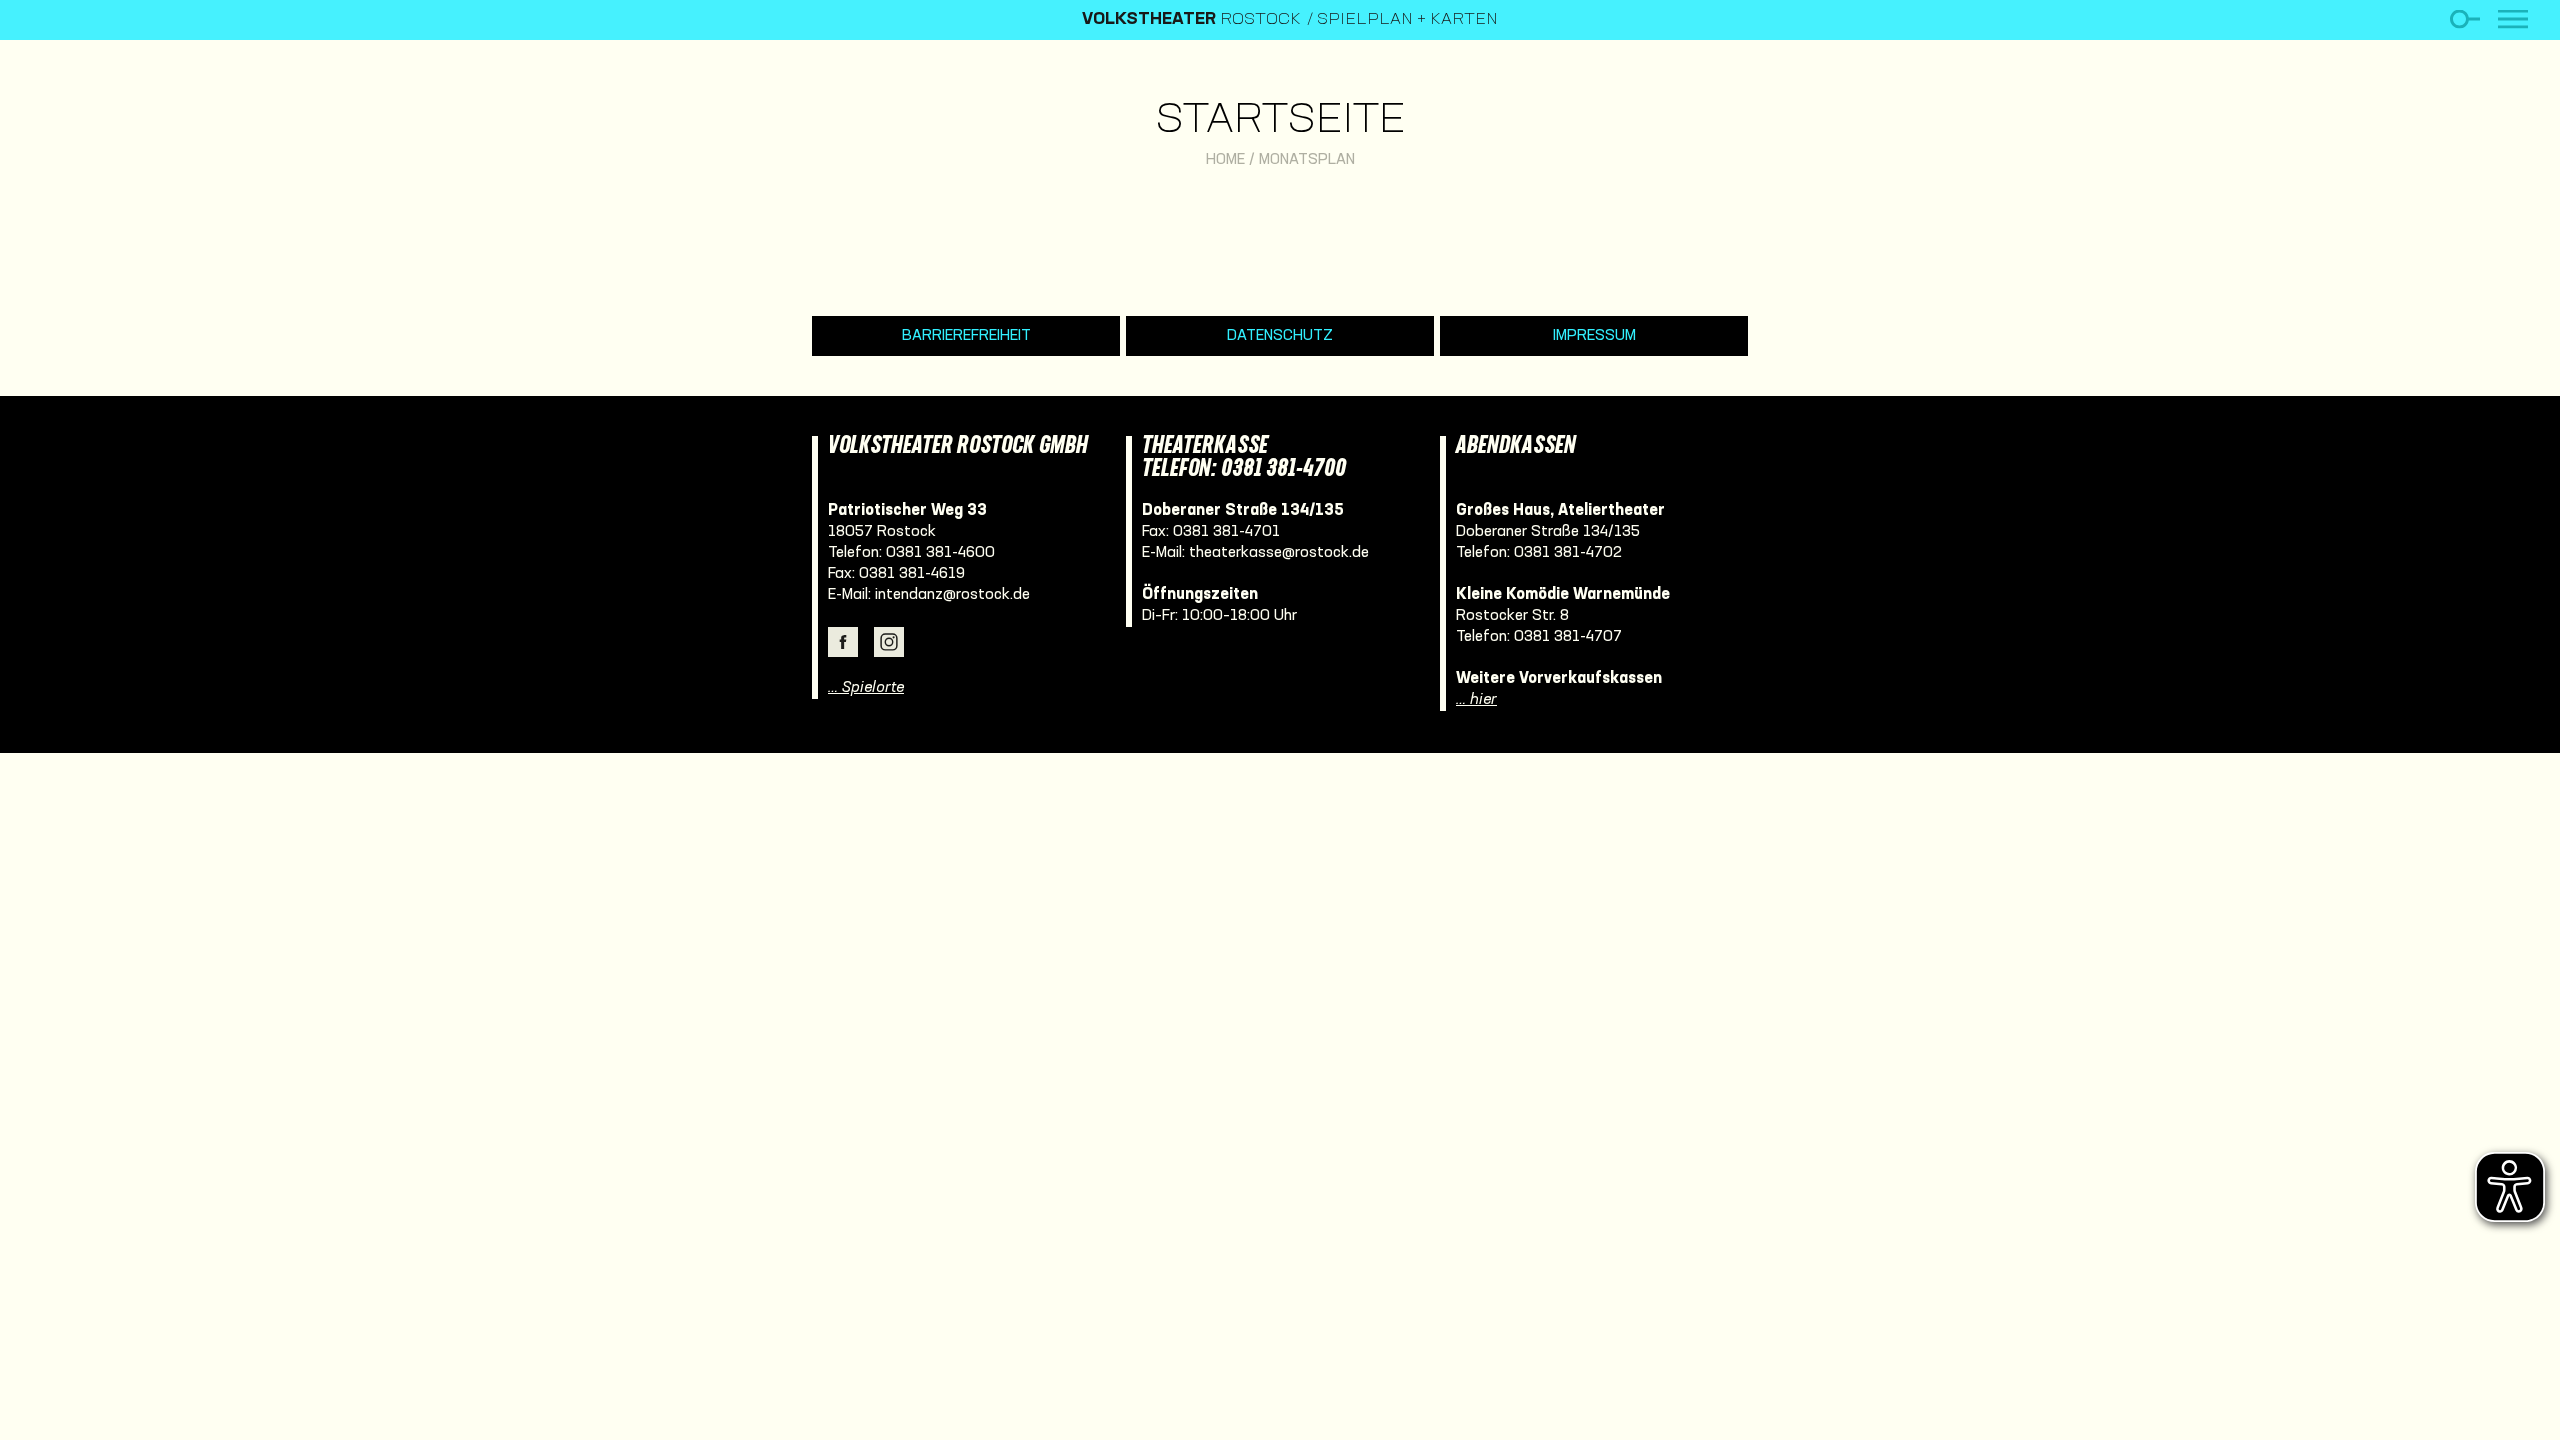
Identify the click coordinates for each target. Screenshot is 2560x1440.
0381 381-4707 (1568, 637)
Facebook (843, 642)
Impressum (1594, 336)
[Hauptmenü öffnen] (2513, 19)
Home (1225, 160)
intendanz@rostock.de (952, 595)
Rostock (1191, 20)
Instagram (889, 642)
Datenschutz (1280, 336)
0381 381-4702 (1568, 553)
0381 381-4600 (940, 553)
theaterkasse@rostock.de (1279, 553)
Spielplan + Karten (1407, 20)
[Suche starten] (2464, 19)
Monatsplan (1307, 160)
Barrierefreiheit (966, 336)
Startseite (1280, 121)
